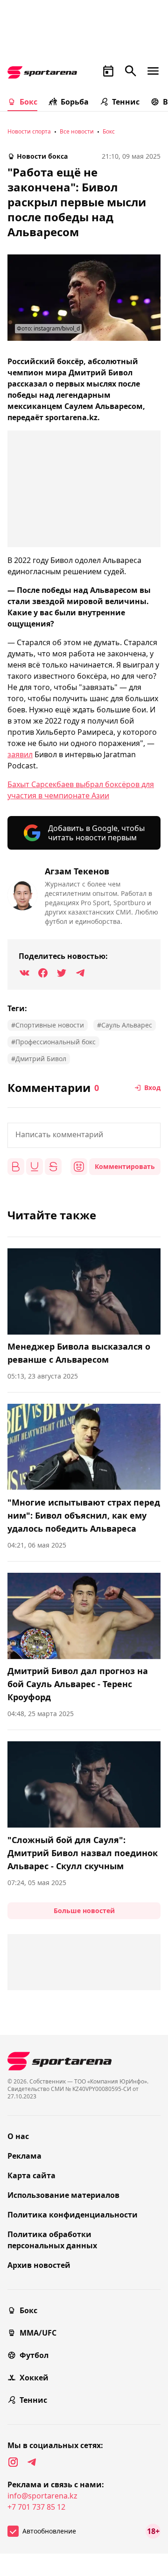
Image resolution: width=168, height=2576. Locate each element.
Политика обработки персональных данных (52, 2240)
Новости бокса (42, 156)
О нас (18, 2136)
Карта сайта (31, 2175)
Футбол (34, 2355)
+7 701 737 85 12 (36, 2507)
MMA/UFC (38, 2333)
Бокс (28, 102)
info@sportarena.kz (42, 2496)
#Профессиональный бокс (53, 1042)
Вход (152, 1087)
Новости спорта (29, 131)
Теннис (126, 102)
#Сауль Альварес (125, 1025)
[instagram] (13, 2462)
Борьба (75, 102)
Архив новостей (39, 2265)
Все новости (77, 131)
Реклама (24, 2156)
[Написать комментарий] (84, 1135)
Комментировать (125, 1166)
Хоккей (34, 2378)
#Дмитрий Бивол (39, 1059)
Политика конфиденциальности (73, 2215)
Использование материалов (63, 2195)
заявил (20, 754)
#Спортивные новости (48, 1025)
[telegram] (32, 2462)
